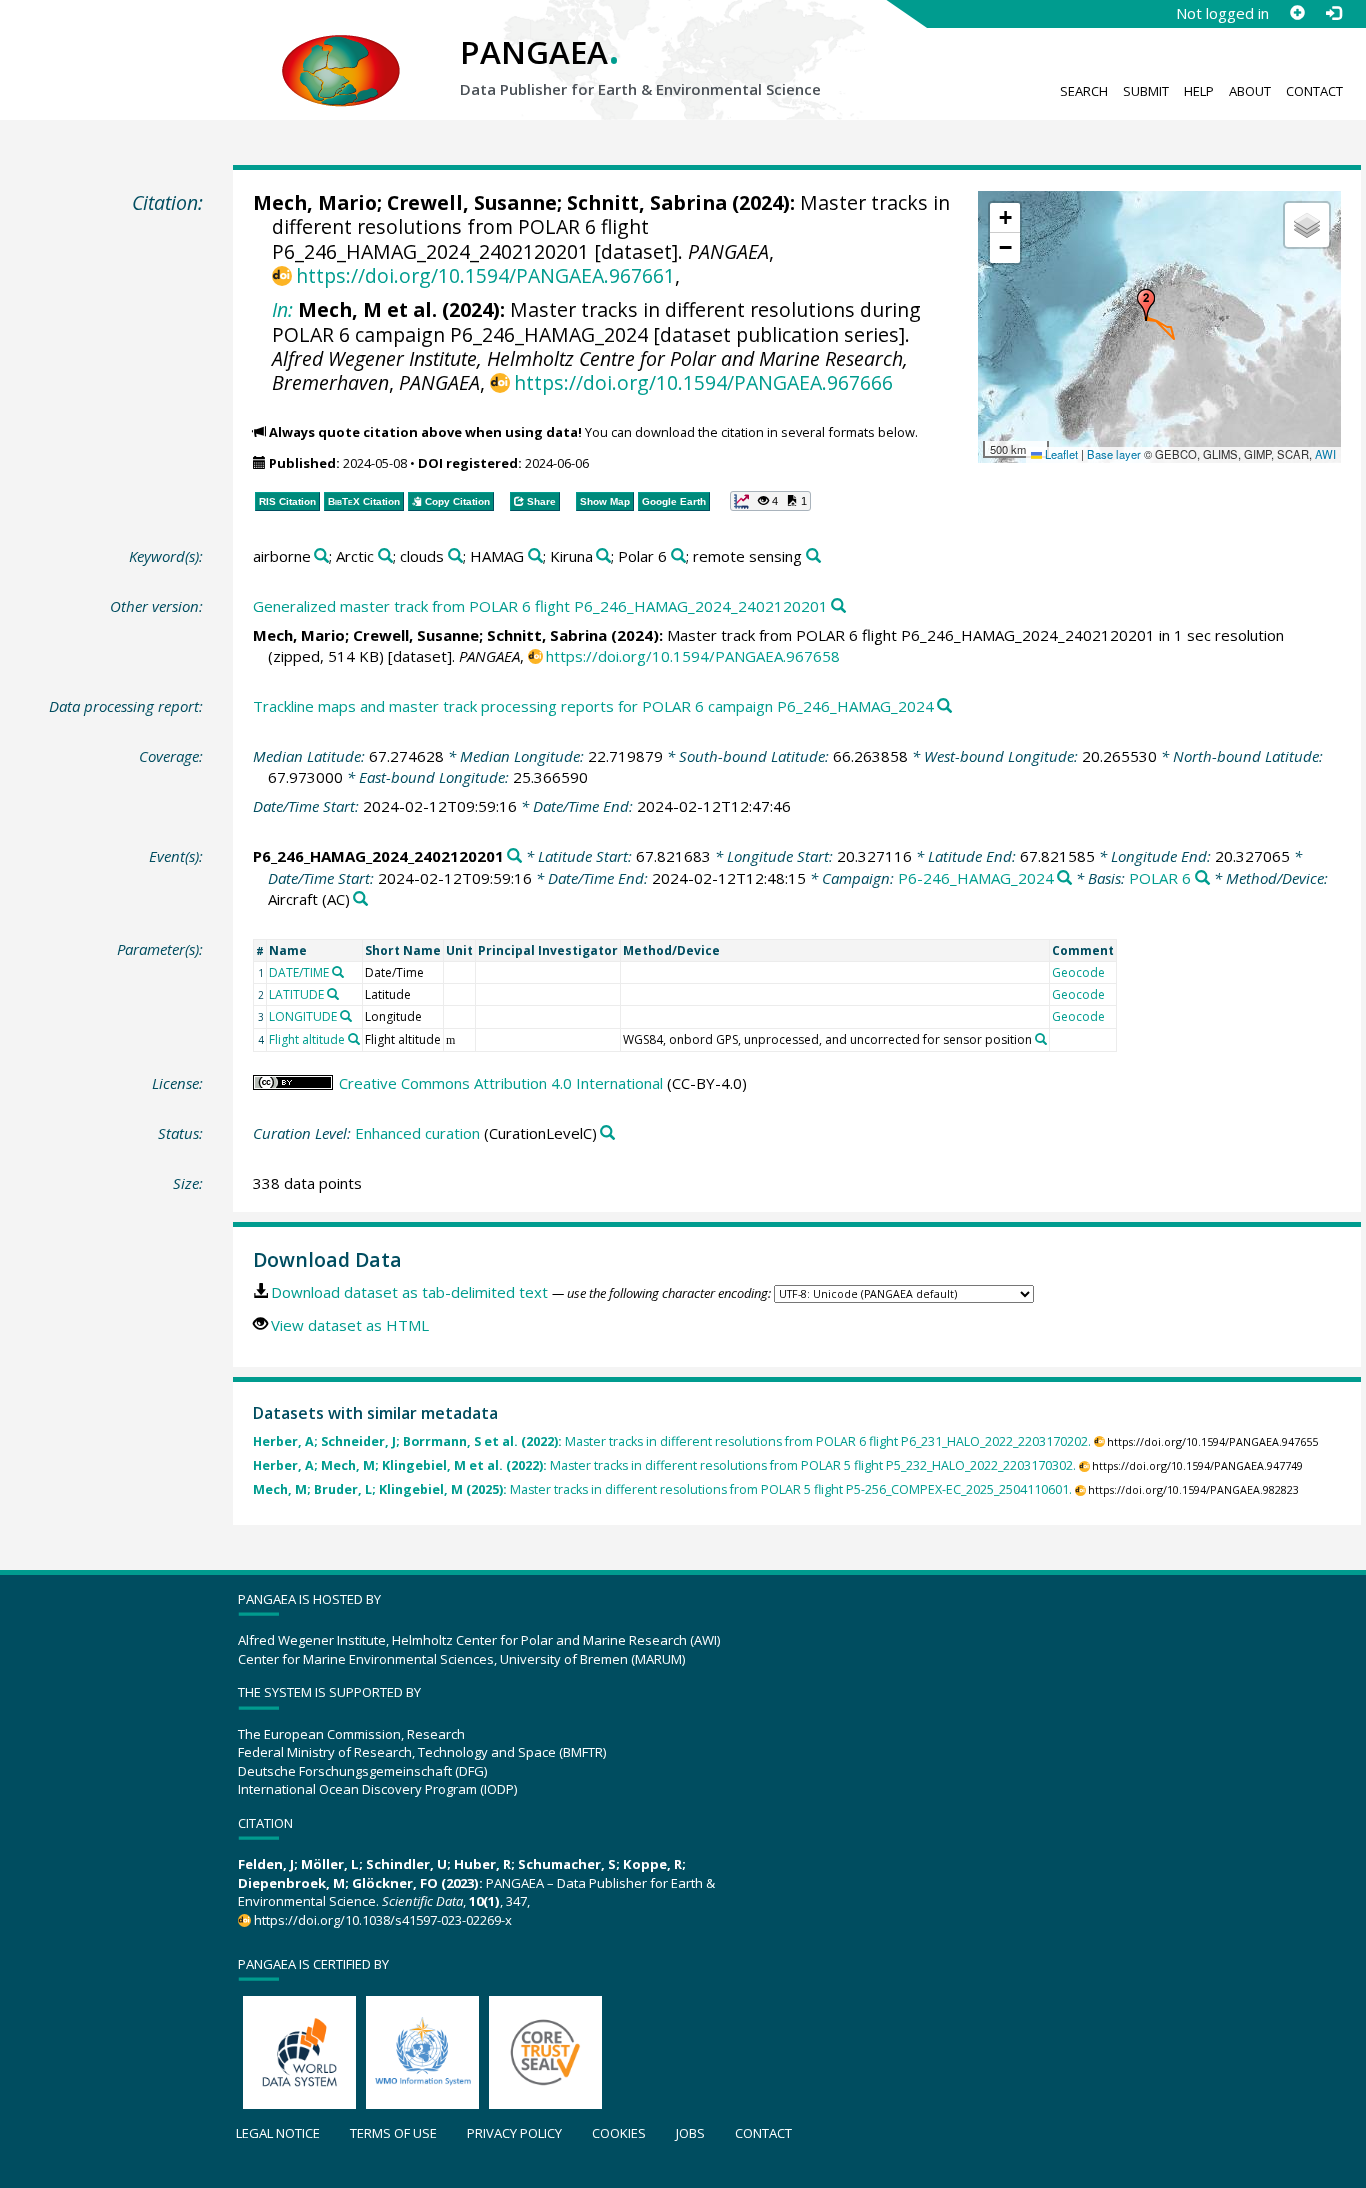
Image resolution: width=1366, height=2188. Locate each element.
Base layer (1114, 454)
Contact (1314, 91)
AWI (1325, 454)
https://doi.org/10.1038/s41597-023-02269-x (383, 1920)
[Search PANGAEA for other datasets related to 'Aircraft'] (360, 899)
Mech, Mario (315, 202)
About (1250, 91)
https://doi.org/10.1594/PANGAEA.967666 (703, 382)
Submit (1146, 91)
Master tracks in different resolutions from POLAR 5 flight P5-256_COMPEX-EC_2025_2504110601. (662, 1489)
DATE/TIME (299, 972)
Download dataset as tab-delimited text (409, 1292)
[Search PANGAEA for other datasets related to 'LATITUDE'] (333, 994)
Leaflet (1060, 454)
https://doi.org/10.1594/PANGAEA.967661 (485, 275)
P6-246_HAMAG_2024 (976, 878)
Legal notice (278, 2133)
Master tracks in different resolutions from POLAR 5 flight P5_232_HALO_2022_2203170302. (664, 1465)
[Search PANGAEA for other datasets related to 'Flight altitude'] (354, 1039)
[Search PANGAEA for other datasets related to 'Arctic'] (385, 556)
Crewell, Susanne (472, 202)
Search (1084, 91)
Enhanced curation (417, 1133)
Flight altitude (307, 1039)
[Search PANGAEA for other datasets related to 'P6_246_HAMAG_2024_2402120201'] (514, 856)
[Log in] (1333, 13)
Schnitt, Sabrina (647, 202)
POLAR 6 (1160, 878)
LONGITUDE (303, 1016)
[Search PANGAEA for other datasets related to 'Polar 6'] (678, 556)
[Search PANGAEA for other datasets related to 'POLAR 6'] (1202, 878)
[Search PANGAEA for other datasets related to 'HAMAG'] (535, 556)
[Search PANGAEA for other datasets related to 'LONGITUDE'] (346, 1016)
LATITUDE (296, 994)
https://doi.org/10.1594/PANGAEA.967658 (693, 656)
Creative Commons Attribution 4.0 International (501, 1083)
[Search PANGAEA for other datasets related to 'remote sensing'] (813, 556)
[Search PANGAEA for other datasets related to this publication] (838, 606)
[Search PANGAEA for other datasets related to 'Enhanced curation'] (607, 1133)
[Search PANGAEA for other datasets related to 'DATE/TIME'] (338, 972)
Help (1199, 91)
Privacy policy (514, 2133)
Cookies (619, 2133)
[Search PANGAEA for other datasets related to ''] (1064, 878)
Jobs (690, 2133)
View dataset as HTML (350, 1325)
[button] (1146, 305)
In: (282, 309)
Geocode (1078, 972)
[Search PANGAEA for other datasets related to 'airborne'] (321, 556)
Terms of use (393, 2133)
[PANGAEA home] (341, 51)
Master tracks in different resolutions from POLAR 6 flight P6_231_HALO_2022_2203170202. (672, 1441)
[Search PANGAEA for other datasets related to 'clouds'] (455, 556)
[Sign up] (1297, 13)
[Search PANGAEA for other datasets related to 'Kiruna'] (603, 556)
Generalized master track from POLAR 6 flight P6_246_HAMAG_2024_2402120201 (540, 606)
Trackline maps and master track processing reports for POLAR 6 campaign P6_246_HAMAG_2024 (593, 706)
